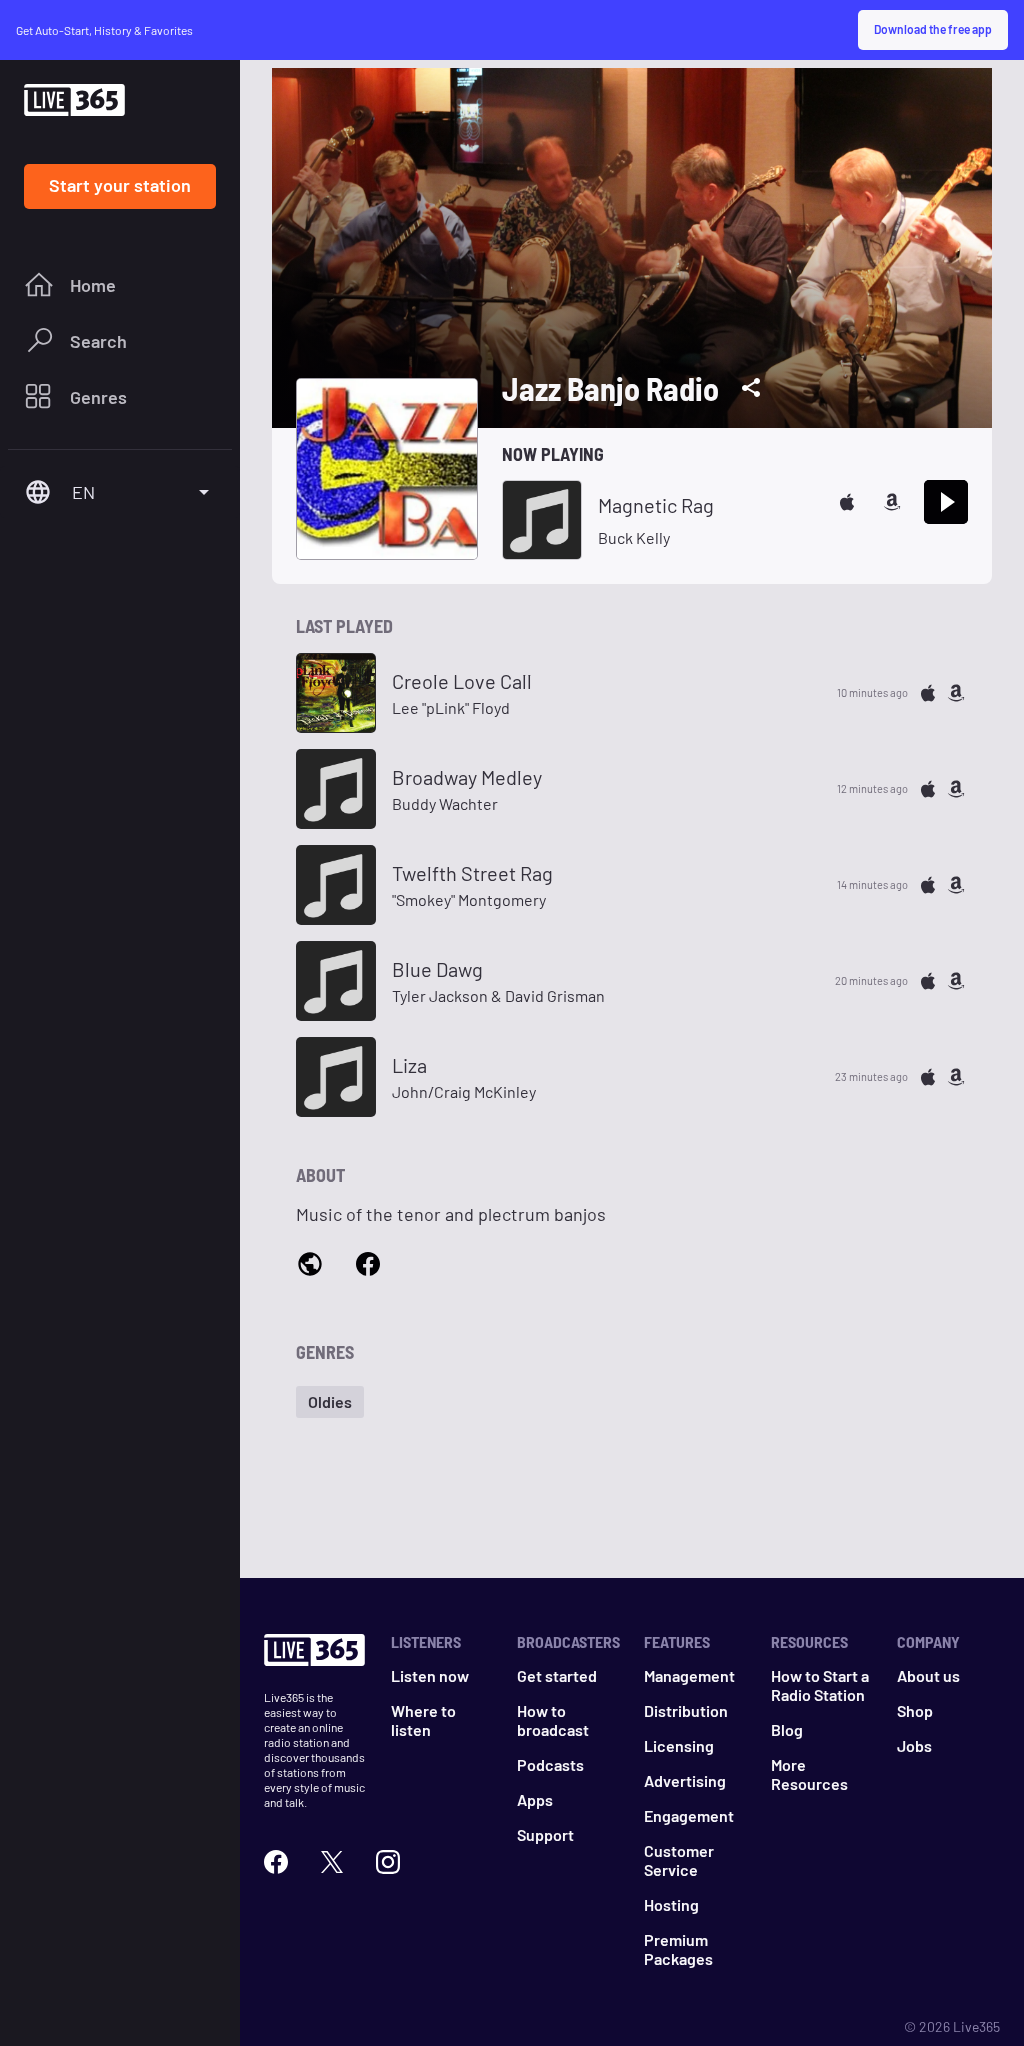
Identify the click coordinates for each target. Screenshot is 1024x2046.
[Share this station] (751, 388)
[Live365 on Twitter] (332, 1862)
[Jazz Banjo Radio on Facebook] (368, 1265)
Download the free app (933, 29)
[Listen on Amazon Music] (892, 502)
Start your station (120, 185)
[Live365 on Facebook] (276, 1862)
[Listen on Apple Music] (847, 502)
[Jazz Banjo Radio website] (310, 1266)
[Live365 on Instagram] (388, 1862)
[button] (330, 1402)
